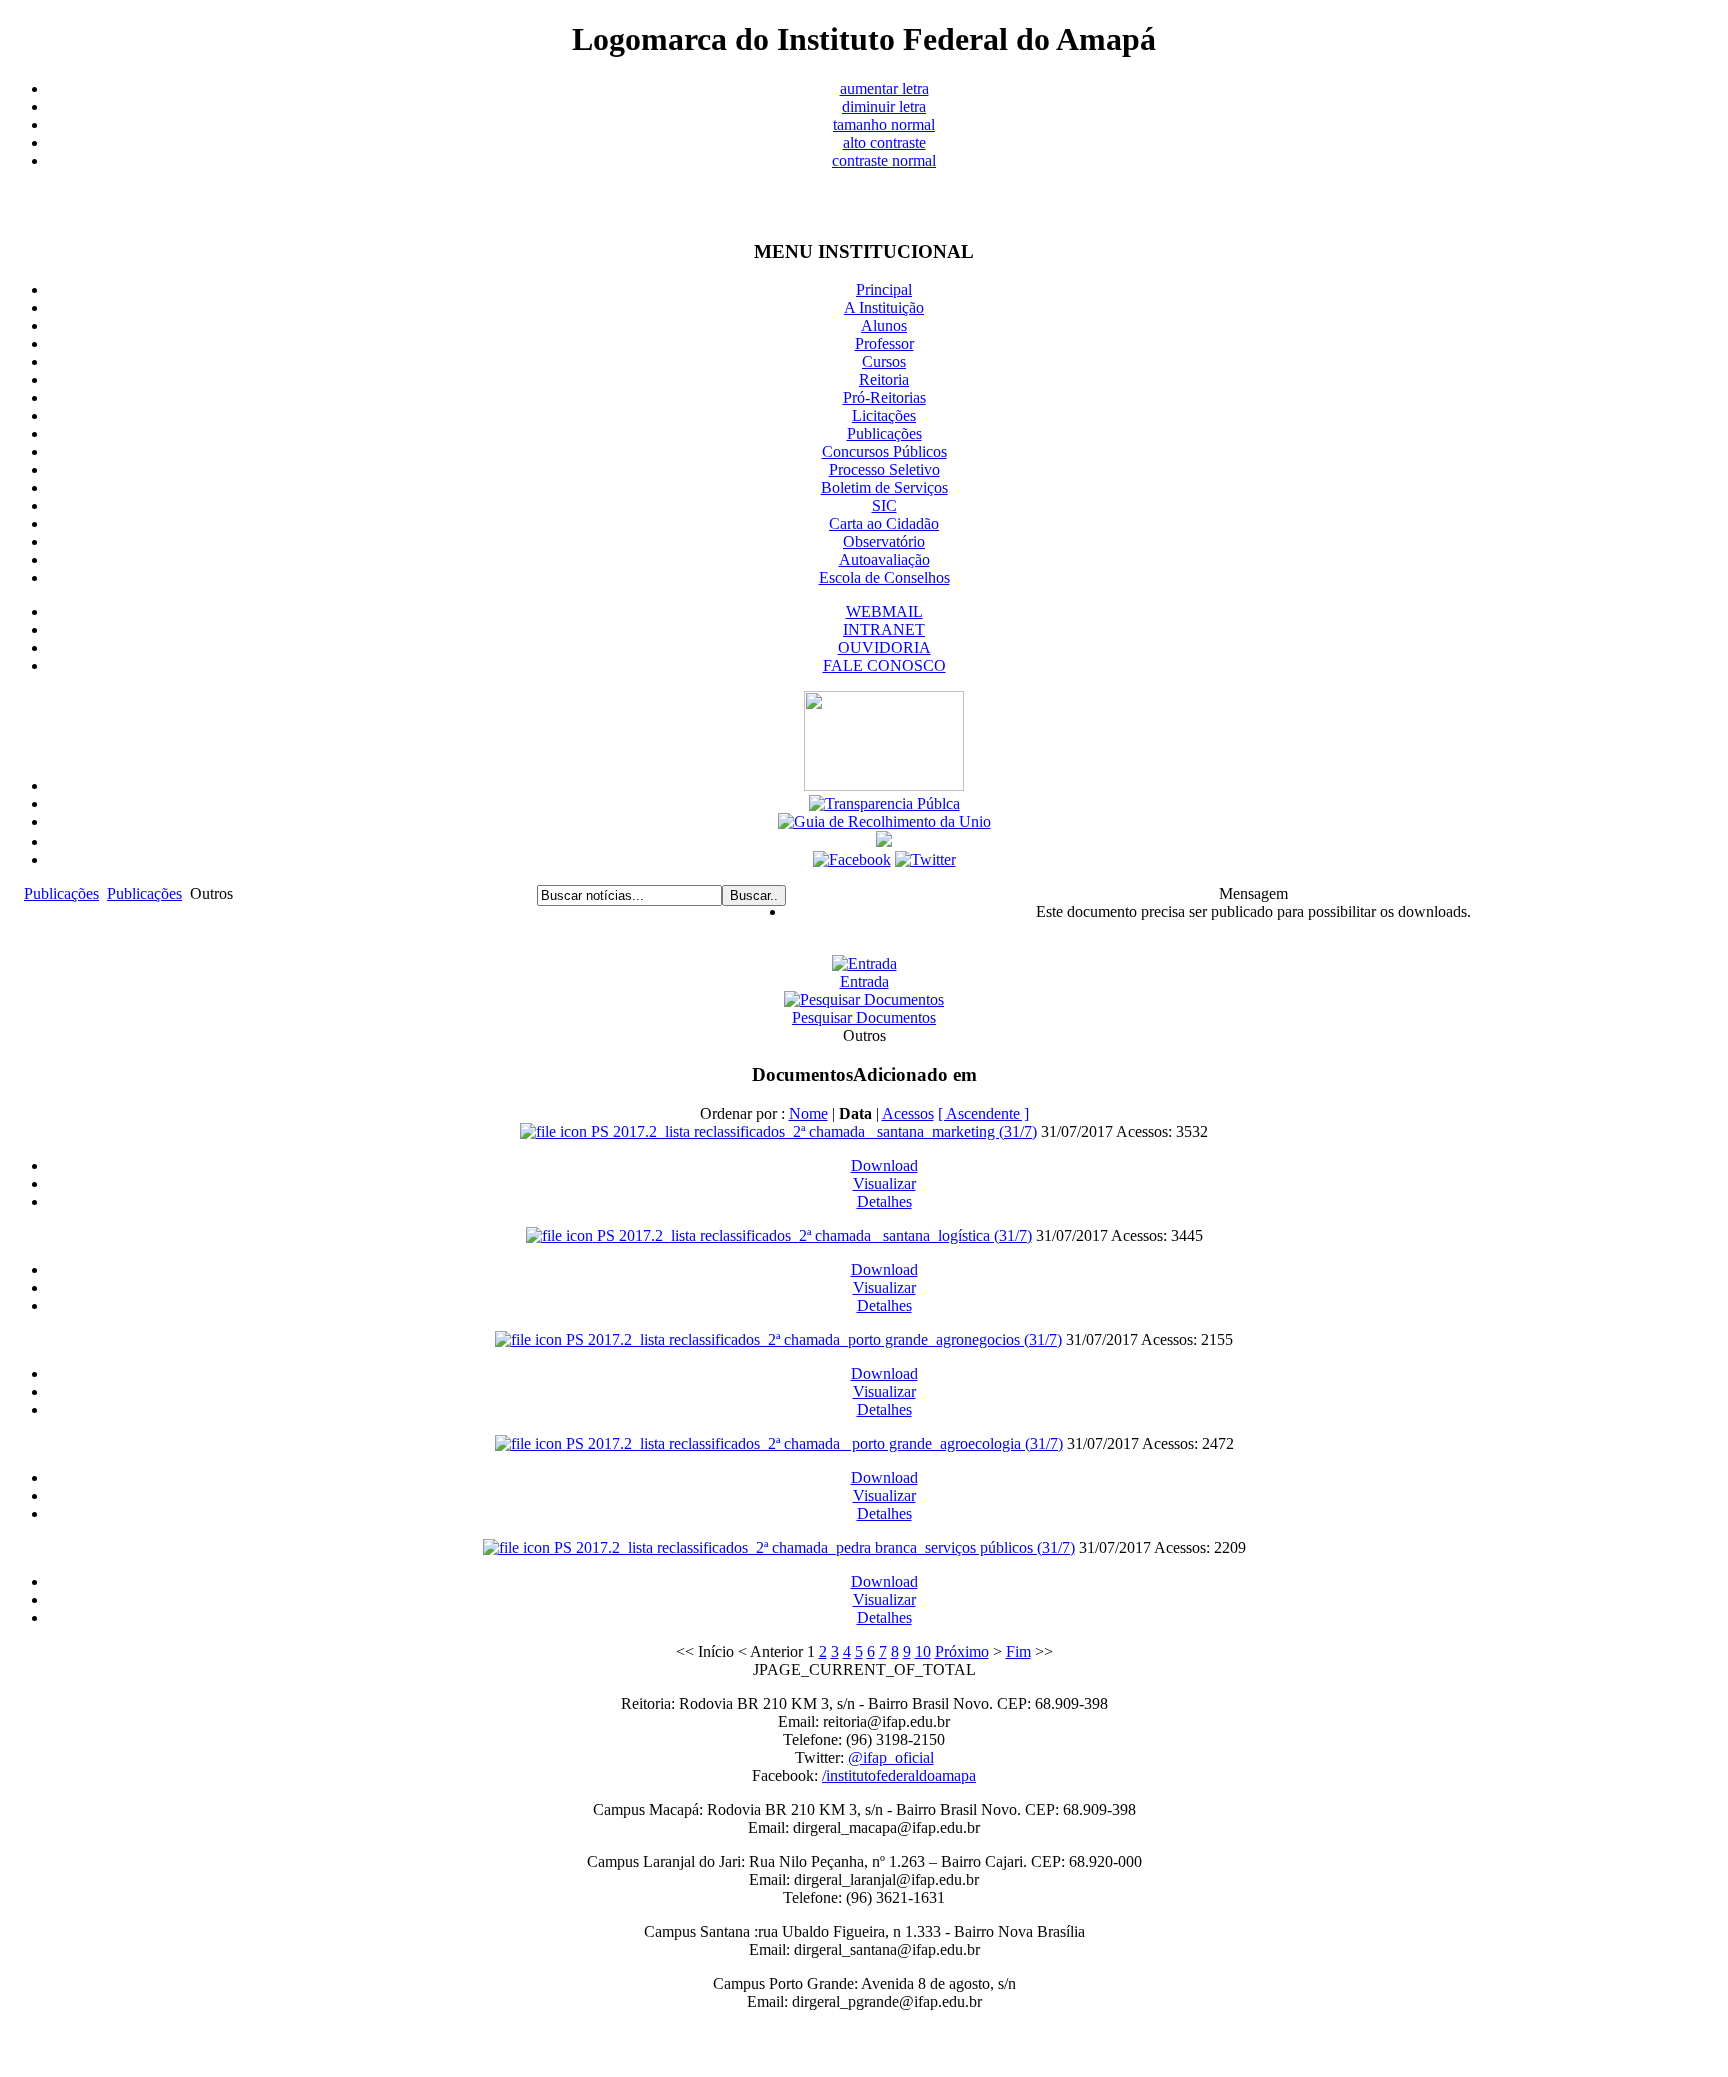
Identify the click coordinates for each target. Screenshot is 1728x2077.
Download (884, 1165)
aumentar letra (884, 88)
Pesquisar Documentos (864, 1017)
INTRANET (884, 629)
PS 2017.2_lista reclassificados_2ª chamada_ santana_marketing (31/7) (814, 1131)
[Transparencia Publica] (884, 803)
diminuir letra (884, 106)
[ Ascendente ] (983, 1113)
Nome (808, 1113)
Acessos (908, 1113)
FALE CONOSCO (884, 665)
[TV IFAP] (884, 841)
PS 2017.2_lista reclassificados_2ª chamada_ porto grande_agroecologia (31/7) (814, 1443)
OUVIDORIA (884, 647)
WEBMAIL (884, 611)
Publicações (61, 893)
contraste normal (884, 160)
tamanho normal (884, 124)
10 (923, 1651)
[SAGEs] (884, 785)
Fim (1018, 1651)
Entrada (864, 981)
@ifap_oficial (891, 1757)
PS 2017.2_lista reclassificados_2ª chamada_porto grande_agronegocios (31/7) (814, 1339)
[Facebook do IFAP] (852, 859)
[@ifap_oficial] (925, 859)
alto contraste (884, 142)
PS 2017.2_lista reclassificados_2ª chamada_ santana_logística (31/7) (814, 1235)
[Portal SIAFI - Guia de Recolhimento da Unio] (884, 821)
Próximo (962, 1651)
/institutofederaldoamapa (899, 1775)
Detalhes (884, 1201)
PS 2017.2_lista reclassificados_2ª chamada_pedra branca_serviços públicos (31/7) (814, 1547)
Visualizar (884, 1183)
